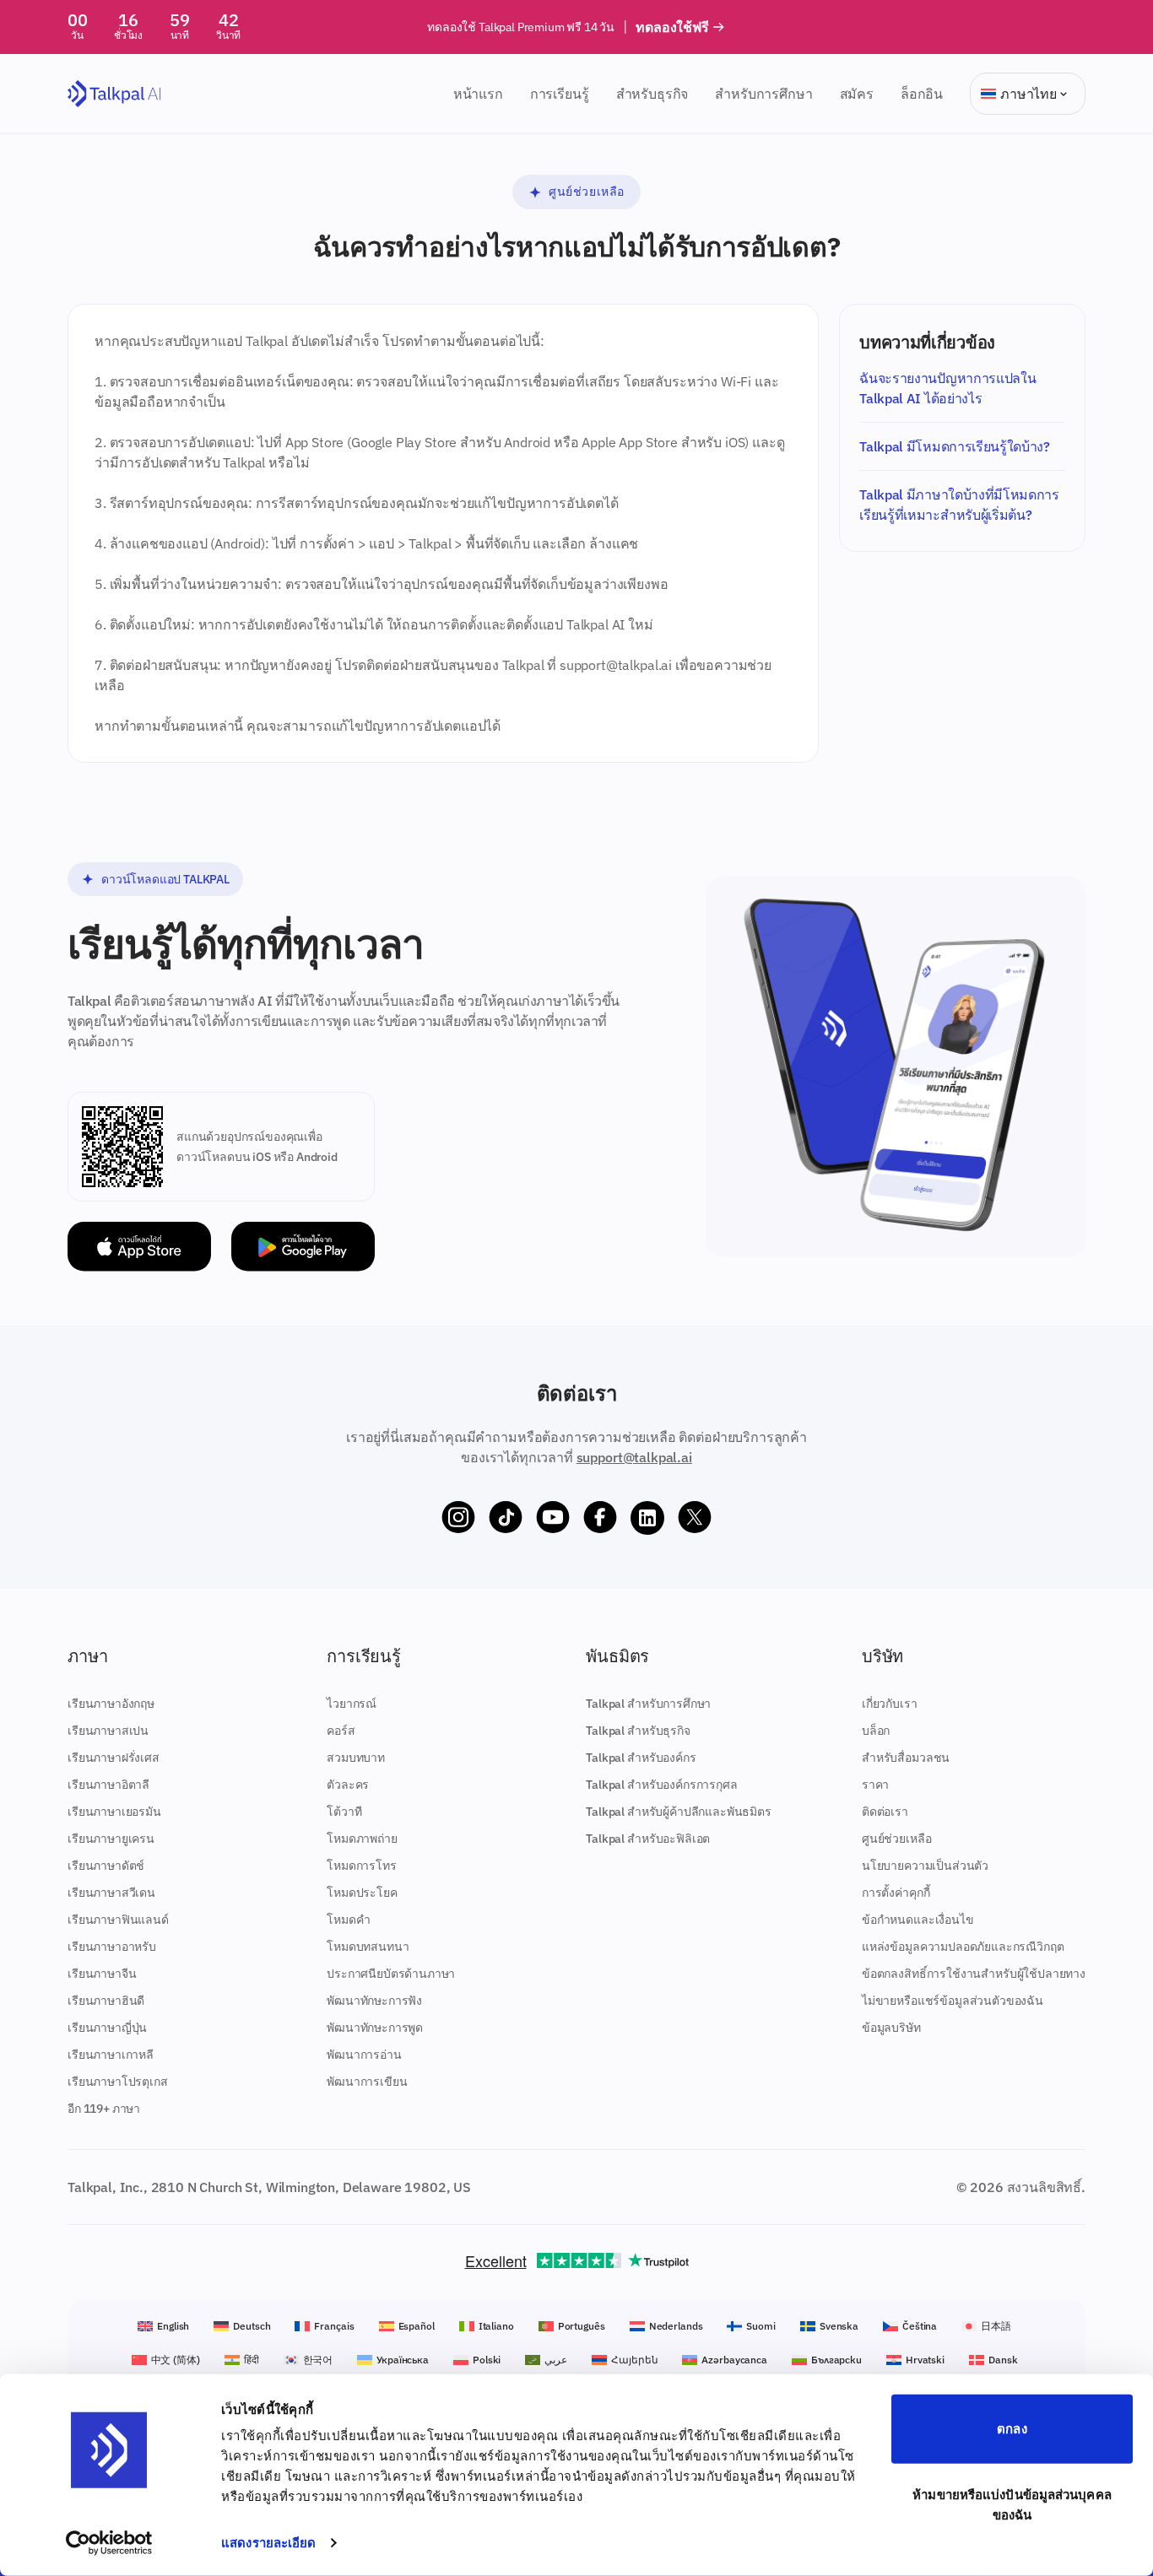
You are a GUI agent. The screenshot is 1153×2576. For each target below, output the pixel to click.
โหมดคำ (348, 1920)
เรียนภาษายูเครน (111, 1839)
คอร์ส (341, 1731)
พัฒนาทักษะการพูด (375, 2028)
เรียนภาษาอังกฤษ (111, 1704)
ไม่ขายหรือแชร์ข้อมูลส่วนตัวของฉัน (953, 2001)
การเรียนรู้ (560, 94)
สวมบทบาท (356, 1758)
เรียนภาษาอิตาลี (108, 1785)
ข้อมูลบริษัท (891, 2028)
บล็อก (876, 1731)
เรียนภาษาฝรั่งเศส (114, 1758)
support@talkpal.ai (634, 1457)
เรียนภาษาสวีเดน (111, 1893)
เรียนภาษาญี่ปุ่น (107, 2028)
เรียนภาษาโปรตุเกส (118, 2082)
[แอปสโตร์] (139, 1247)
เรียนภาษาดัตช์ (106, 1866)
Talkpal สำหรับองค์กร (641, 1758)
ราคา (875, 1785)
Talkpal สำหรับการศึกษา (648, 1704)
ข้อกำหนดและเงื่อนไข (918, 1920)
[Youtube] (553, 1518)
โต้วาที (344, 1812)
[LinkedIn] (647, 1518)
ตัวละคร (348, 1785)
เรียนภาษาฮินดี (106, 2001)
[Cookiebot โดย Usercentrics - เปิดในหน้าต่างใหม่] (109, 2543)
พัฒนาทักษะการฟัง (374, 2001)
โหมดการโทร (361, 1866)
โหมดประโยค (362, 1893)
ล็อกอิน (922, 94)
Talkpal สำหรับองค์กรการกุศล (661, 1785)
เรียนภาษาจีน (102, 1974)
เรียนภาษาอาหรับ (112, 1947)
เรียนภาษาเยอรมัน (114, 1812)
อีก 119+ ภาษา (104, 2109)
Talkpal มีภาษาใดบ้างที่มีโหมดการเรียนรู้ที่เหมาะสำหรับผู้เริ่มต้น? (959, 505)
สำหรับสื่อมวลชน (906, 1758)
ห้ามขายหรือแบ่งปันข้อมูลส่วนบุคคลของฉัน (1012, 2504)
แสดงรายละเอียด (268, 2543)
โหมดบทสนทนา (368, 1947)
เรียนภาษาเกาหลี (111, 2055)
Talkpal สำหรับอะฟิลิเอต (648, 1839)
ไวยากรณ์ (352, 1704)
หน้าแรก (478, 94)
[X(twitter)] (695, 1518)
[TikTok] (506, 1518)
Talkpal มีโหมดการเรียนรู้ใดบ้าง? (954, 446)
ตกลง (1012, 2429)
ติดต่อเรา (885, 1812)
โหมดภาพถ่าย (362, 1839)
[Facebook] (600, 1518)
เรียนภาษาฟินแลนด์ (118, 1920)
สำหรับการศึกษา (763, 94)
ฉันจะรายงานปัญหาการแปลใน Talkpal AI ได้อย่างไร (947, 388)
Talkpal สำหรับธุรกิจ (638, 1731)
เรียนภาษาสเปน (108, 1731)
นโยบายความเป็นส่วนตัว (925, 1866)
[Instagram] (458, 1518)
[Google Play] (303, 1247)
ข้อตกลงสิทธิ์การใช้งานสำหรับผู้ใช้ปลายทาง (974, 1974)
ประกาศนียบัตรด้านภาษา (391, 1974)
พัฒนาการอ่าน (364, 2055)
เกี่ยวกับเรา (890, 1704)
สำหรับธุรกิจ (652, 94)
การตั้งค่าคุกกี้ (896, 1893)
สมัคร (857, 94)
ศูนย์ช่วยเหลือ (587, 192)
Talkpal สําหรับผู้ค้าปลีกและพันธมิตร (679, 1812)
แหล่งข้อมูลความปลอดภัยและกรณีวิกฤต (963, 1947)
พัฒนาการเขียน (367, 2082)
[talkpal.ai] (114, 94)
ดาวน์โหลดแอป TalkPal (165, 879)
